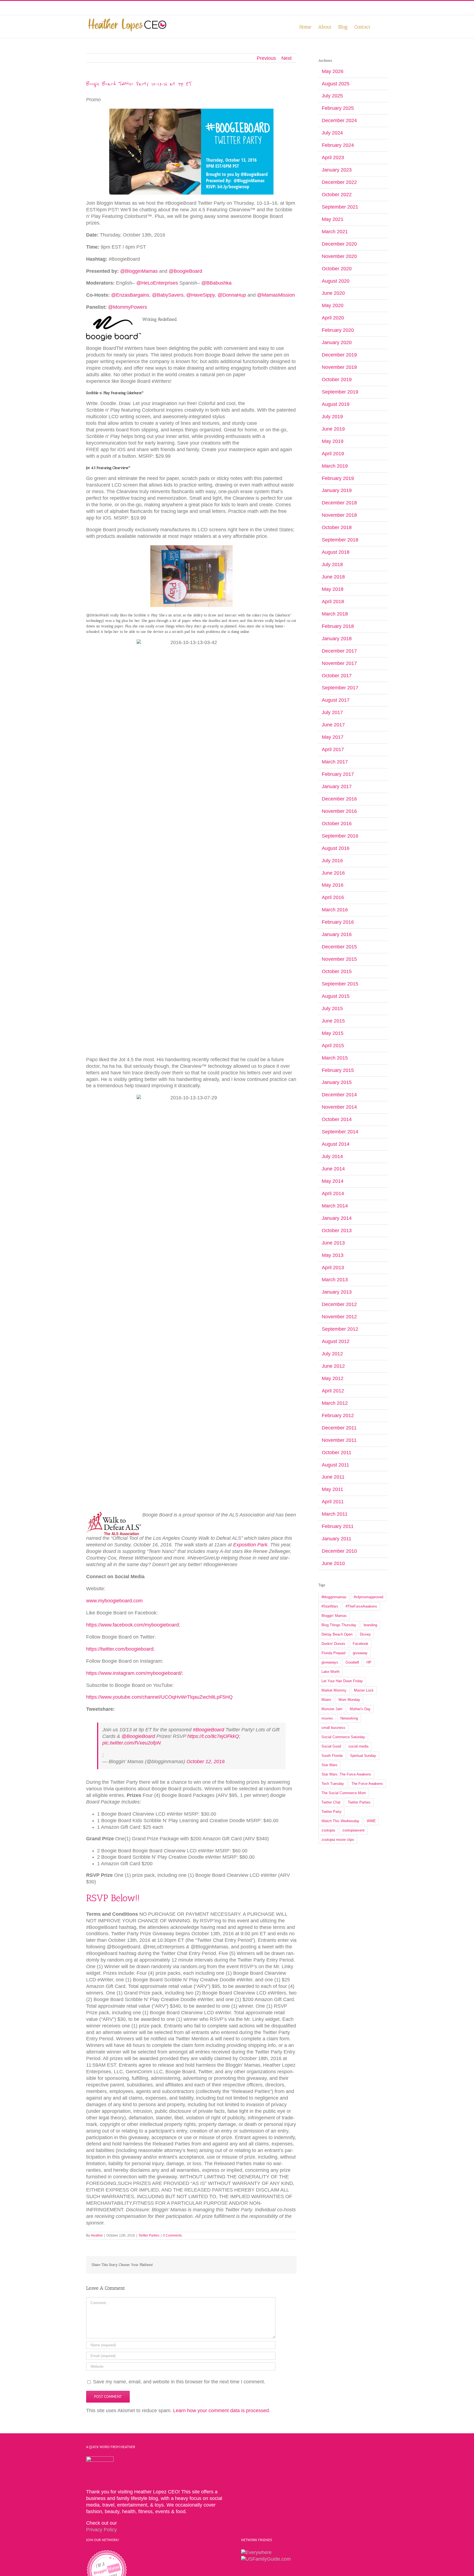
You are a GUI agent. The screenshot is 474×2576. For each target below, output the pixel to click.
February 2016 (338, 922)
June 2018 (333, 577)
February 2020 (338, 330)
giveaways (330, 1662)
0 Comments (172, 2235)
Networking (349, 1718)
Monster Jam (332, 1709)
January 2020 (337, 342)
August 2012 (336, 1341)
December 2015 (339, 947)
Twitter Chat (331, 1802)
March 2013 (335, 1280)
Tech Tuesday (333, 1784)
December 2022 (339, 182)
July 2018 (332, 564)
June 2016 (333, 873)
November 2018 (339, 515)
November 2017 (339, 663)
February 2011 (338, 1526)
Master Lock (364, 1690)
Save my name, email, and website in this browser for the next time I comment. (179, 2382)
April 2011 (333, 1502)
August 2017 (336, 700)
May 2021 (333, 219)
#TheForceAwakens (361, 1606)
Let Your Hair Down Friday (342, 1681)
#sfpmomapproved (369, 1597)
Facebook (361, 1644)
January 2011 (337, 1539)
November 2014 (339, 1107)
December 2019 (339, 355)
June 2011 (333, 1477)
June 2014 (333, 1169)
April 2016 (333, 897)
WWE (371, 1821)
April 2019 (333, 454)
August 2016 (336, 848)
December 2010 (339, 1551)
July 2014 (332, 1156)
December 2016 (339, 799)
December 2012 (339, 1304)
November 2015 (339, 959)
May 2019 (333, 441)
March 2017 (335, 762)
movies (327, 1718)
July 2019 (332, 417)
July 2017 (332, 712)
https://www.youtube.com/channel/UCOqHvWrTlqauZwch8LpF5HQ (159, 1697)
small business (333, 1728)
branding (370, 1625)
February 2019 (338, 478)
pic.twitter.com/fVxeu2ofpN (132, 1743)
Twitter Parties (149, 2235)
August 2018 (336, 552)
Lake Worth (331, 1672)
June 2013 (333, 1243)
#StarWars (330, 1606)
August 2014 (336, 1144)
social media (358, 1746)
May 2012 (333, 1378)
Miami (326, 1700)
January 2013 (337, 1292)
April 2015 (333, 1046)
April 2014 (333, 1193)
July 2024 (332, 133)
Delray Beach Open (337, 1634)
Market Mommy (334, 1690)
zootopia (328, 1830)
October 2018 (337, 527)
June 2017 (333, 725)
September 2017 (340, 688)
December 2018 (339, 503)
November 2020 (339, 256)
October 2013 (337, 1231)
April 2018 (333, 602)
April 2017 (333, 749)
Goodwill (352, 1662)
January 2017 (337, 786)
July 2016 (332, 861)
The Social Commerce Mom (344, 1793)
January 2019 (337, 490)
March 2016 (335, 910)
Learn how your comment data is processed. (222, 2411)
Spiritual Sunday (363, 1756)
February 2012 (338, 1415)
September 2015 (340, 984)
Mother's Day (360, 1709)
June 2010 (333, 1563)
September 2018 (340, 540)
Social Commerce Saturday (343, 1737)
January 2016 (337, 934)
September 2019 (340, 392)
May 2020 (333, 305)
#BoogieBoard (208, 1730)
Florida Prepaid (333, 1653)
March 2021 (335, 232)
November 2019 (339, 367)
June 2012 (333, 1366)
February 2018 (338, 626)
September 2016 (340, 836)
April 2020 (333, 318)
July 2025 (332, 96)
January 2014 (337, 1218)
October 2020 (337, 269)
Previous (266, 58)
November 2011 (339, 1440)
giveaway (360, 1653)
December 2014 (339, 1095)
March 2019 (335, 466)
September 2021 (340, 207)
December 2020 (339, 244)
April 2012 (333, 1391)
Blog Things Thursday (339, 1625)
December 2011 (339, 1428)
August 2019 (336, 404)
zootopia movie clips (338, 1840)
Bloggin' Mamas (334, 1616)
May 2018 (333, 589)
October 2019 (337, 380)
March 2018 (335, 614)
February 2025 (338, 108)
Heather (97, 2235)
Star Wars (329, 1765)
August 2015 (336, 996)
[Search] (379, 26)
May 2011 (332, 1489)
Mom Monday (349, 1700)
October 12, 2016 (206, 1762)
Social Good (331, 1746)
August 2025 (336, 84)
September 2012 (340, 1329)
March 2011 (335, 1514)
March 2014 (335, 1206)
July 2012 (332, 1354)
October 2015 (337, 971)
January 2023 (337, 170)
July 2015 (332, 1009)
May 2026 (333, 71)
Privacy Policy (101, 2530)
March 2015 (335, 1058)
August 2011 (335, 1465)
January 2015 (337, 1082)
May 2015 (333, 1033)
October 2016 (337, 824)
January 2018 (337, 639)
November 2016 (339, 811)
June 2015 (333, 1021)
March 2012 (335, 1403)
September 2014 (340, 1132)
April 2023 (333, 158)
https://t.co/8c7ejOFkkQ (213, 1736)
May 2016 (333, 885)
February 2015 (338, 1070)
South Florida (332, 1756)
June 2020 (333, 293)
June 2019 (333, 429)
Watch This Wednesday (340, 1821)
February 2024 (338, 145)
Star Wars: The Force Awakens (346, 1774)
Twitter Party (331, 1812)
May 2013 (333, 1255)
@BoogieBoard (138, 1736)
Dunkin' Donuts (333, 1644)
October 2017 (337, 676)
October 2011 (337, 1453)
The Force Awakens (367, 1784)
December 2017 (339, 651)
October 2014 (337, 1119)
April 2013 (333, 1268)
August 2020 (336, 281)
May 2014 (333, 1181)
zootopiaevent (353, 1830)
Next (287, 58)
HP (369, 1662)
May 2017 (333, 737)
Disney (365, 1634)
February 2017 (338, 774)
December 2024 (339, 120)
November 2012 (339, 1317)
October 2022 (337, 195)
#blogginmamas (334, 1597)
